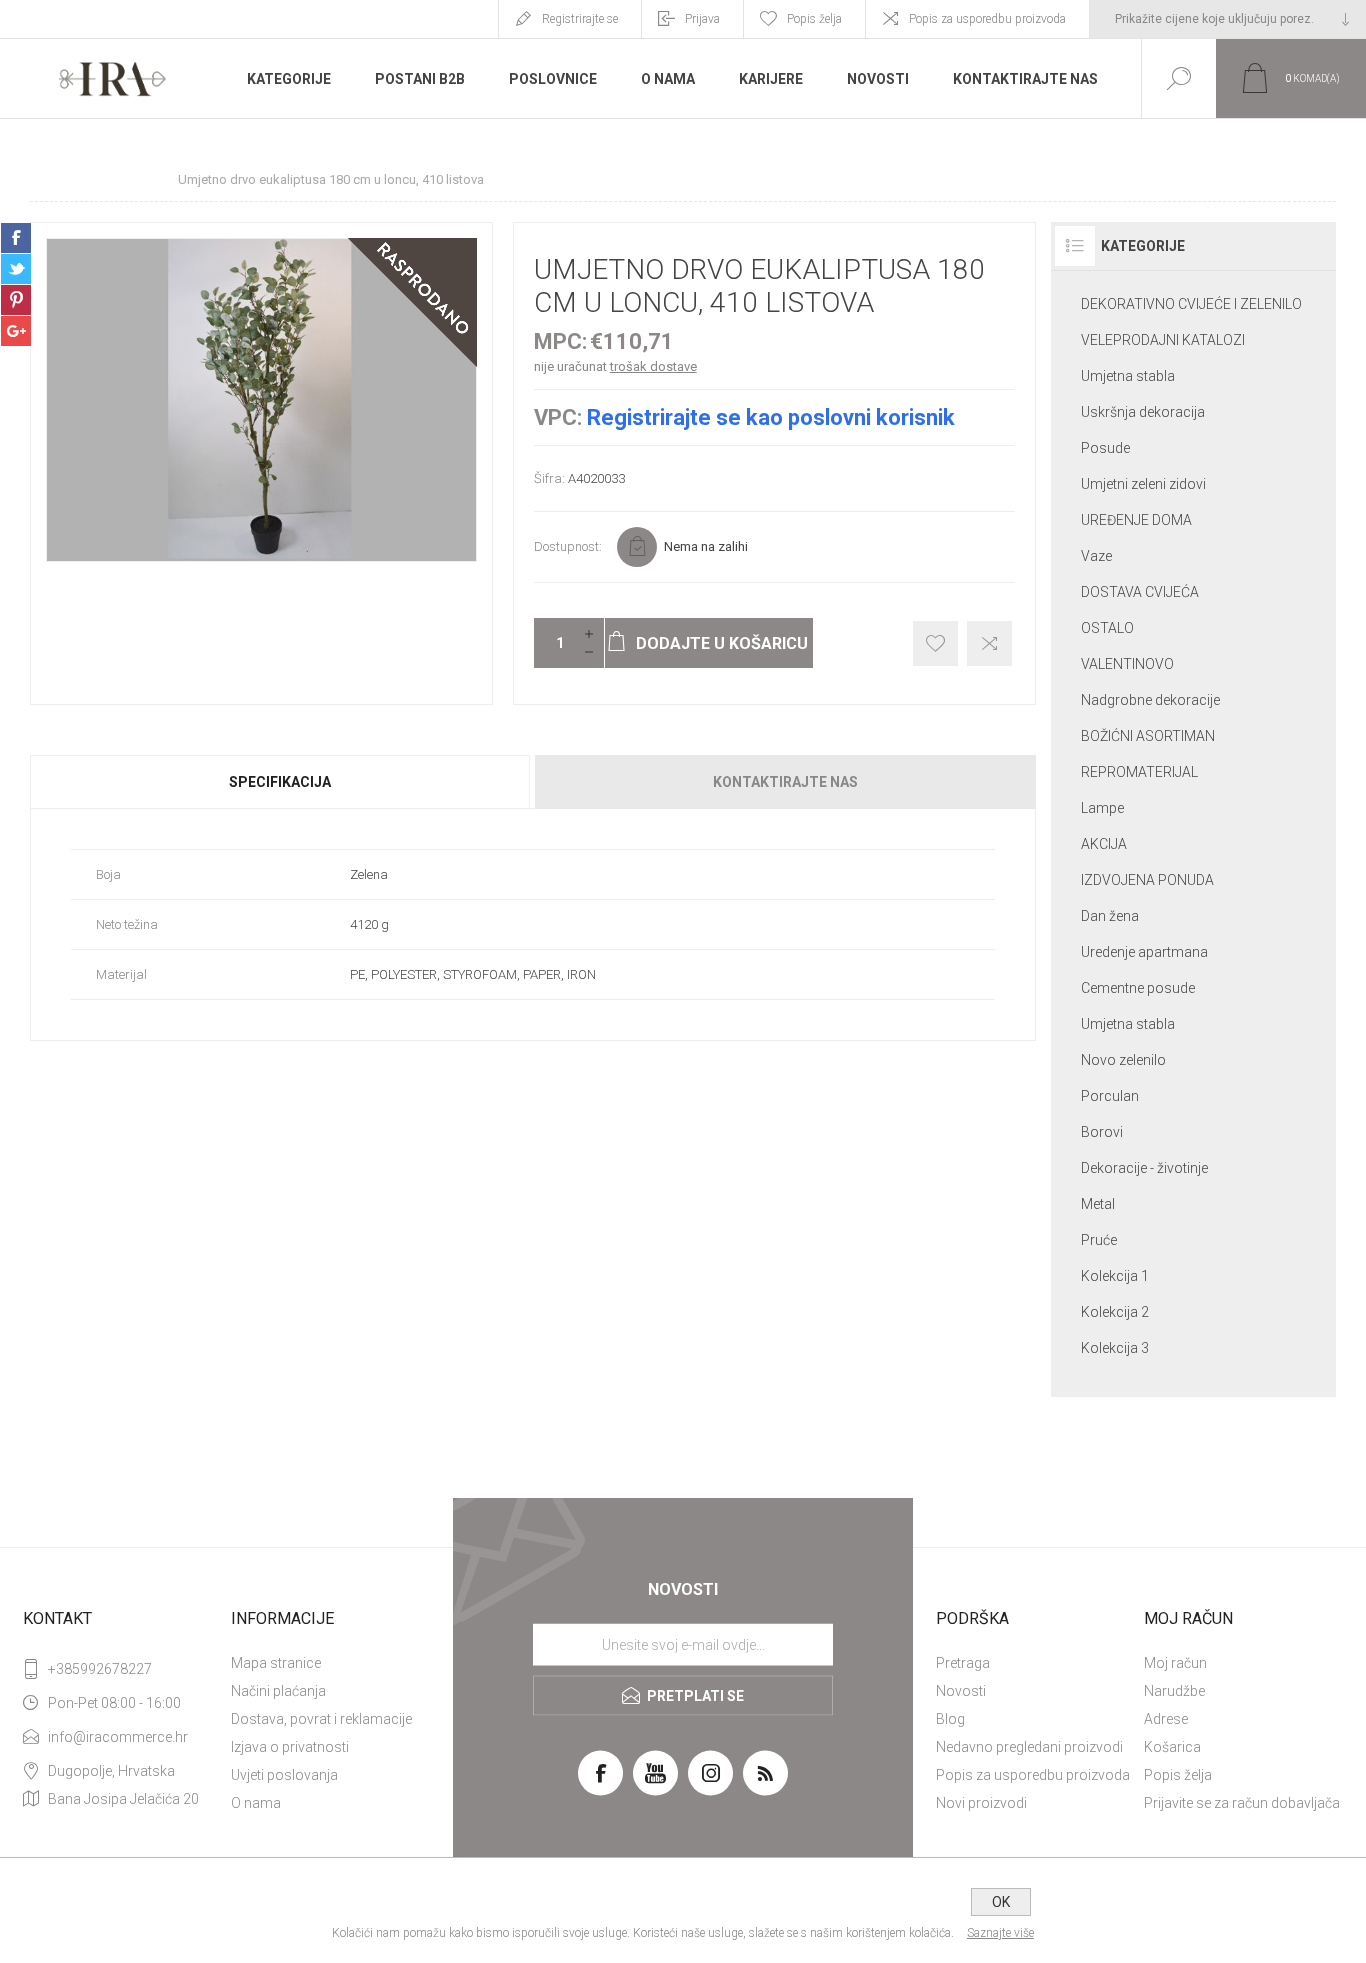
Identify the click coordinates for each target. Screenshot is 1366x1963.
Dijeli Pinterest (16, 300)
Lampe (1102, 808)
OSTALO (1107, 628)
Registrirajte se (580, 19)
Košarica (1172, 1747)
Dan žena (1110, 916)
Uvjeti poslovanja (284, 1775)
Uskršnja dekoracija (1143, 412)
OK (1001, 1902)
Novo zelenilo (1123, 1060)
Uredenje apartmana (1144, 952)
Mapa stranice (276, 1663)
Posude (1105, 448)
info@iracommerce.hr (118, 1737)
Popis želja (1178, 1775)
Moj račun (1175, 1663)
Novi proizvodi (981, 1803)
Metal (1098, 1204)
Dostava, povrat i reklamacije (321, 1719)
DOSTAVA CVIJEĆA (1140, 592)
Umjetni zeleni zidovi (1143, 484)
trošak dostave (653, 366)
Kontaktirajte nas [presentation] (785, 782)
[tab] (281, 782)
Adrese (1166, 1719)
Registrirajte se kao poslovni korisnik (771, 417)
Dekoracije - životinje (1144, 1168)
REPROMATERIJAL (1139, 772)
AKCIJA (1104, 844)
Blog (950, 1719)
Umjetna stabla (1128, 376)
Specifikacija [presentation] (280, 782)
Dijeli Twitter (16, 269)
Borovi (1102, 1132)
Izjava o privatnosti (290, 1747)
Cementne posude (1138, 988)
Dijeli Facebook (16, 238)
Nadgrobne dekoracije (1150, 700)
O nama (256, 1803)
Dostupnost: (568, 546)
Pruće (1099, 1240)
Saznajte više (1000, 1933)
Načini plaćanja (278, 1691)
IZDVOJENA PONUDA (1147, 880)
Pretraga (963, 1663)
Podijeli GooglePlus (16, 331)
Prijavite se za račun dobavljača (1242, 1803)
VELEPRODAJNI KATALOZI (1163, 340)
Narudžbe (1174, 1691)
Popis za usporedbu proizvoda (987, 19)
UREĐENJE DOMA (1136, 520)
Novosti (961, 1691)
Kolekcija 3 (1115, 1348)
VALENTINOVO (1127, 664)
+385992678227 (100, 1669)
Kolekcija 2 (1115, 1312)
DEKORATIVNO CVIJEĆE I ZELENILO (1191, 304)
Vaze (1096, 556)
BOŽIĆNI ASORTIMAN (1148, 736)
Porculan (1110, 1096)
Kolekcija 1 (1115, 1276)
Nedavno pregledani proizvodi (1029, 1747)
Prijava (702, 19)
